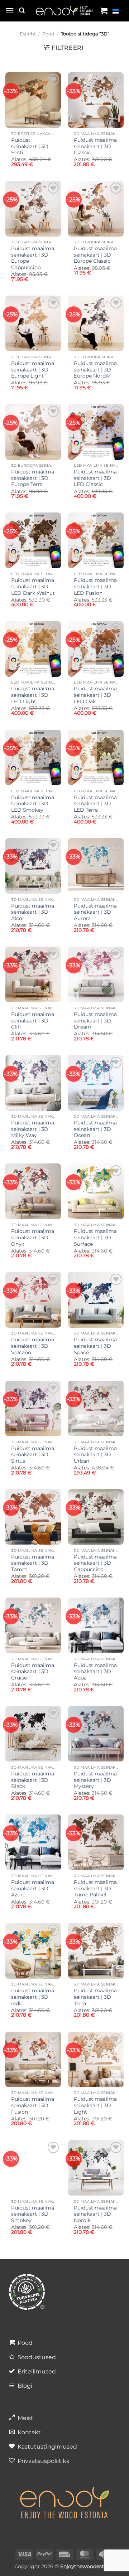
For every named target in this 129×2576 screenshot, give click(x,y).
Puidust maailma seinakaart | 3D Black (33, 1780)
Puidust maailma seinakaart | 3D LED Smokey (33, 804)
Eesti (118, 11)
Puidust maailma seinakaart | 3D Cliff (33, 1020)
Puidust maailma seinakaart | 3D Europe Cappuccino (33, 258)
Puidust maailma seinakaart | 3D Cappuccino (95, 1563)
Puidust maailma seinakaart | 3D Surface (95, 1237)
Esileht (28, 34)
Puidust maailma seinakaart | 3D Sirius (33, 1455)
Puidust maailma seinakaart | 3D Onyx (33, 1237)
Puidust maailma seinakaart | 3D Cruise (33, 1671)
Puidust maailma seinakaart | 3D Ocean (95, 1129)
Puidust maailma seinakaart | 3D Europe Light (33, 370)
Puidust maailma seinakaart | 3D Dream (95, 1020)
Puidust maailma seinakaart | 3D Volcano (33, 1346)
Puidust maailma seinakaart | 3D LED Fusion (95, 586)
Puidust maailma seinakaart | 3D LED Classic (95, 478)
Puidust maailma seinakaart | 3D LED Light (33, 695)
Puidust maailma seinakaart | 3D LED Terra (95, 804)
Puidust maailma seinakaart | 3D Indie (33, 1997)
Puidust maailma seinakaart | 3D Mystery (95, 1780)
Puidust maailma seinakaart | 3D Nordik (95, 2214)
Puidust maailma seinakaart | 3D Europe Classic (95, 255)
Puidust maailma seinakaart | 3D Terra (95, 1997)
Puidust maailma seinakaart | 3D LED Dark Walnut (33, 586)
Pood (48, 34)
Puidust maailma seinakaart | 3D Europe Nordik (95, 370)
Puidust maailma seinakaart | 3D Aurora (95, 912)
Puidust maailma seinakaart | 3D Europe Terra (33, 478)
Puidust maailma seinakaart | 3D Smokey (33, 2214)
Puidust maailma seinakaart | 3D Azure (33, 1888)
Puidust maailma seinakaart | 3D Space (95, 1346)
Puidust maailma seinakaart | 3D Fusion (33, 2105)
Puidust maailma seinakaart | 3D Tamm (33, 1563)
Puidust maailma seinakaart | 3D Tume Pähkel (95, 1888)
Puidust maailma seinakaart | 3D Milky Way (33, 1129)
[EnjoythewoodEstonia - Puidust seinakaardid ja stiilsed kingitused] (64, 11)
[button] (10, 11)
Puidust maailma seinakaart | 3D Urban (95, 1455)
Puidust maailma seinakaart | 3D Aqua (95, 1671)
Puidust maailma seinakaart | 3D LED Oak (95, 695)
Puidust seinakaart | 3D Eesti (30, 146)
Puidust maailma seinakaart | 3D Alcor (33, 912)
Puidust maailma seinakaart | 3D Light (95, 2105)
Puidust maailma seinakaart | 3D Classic (95, 146)
